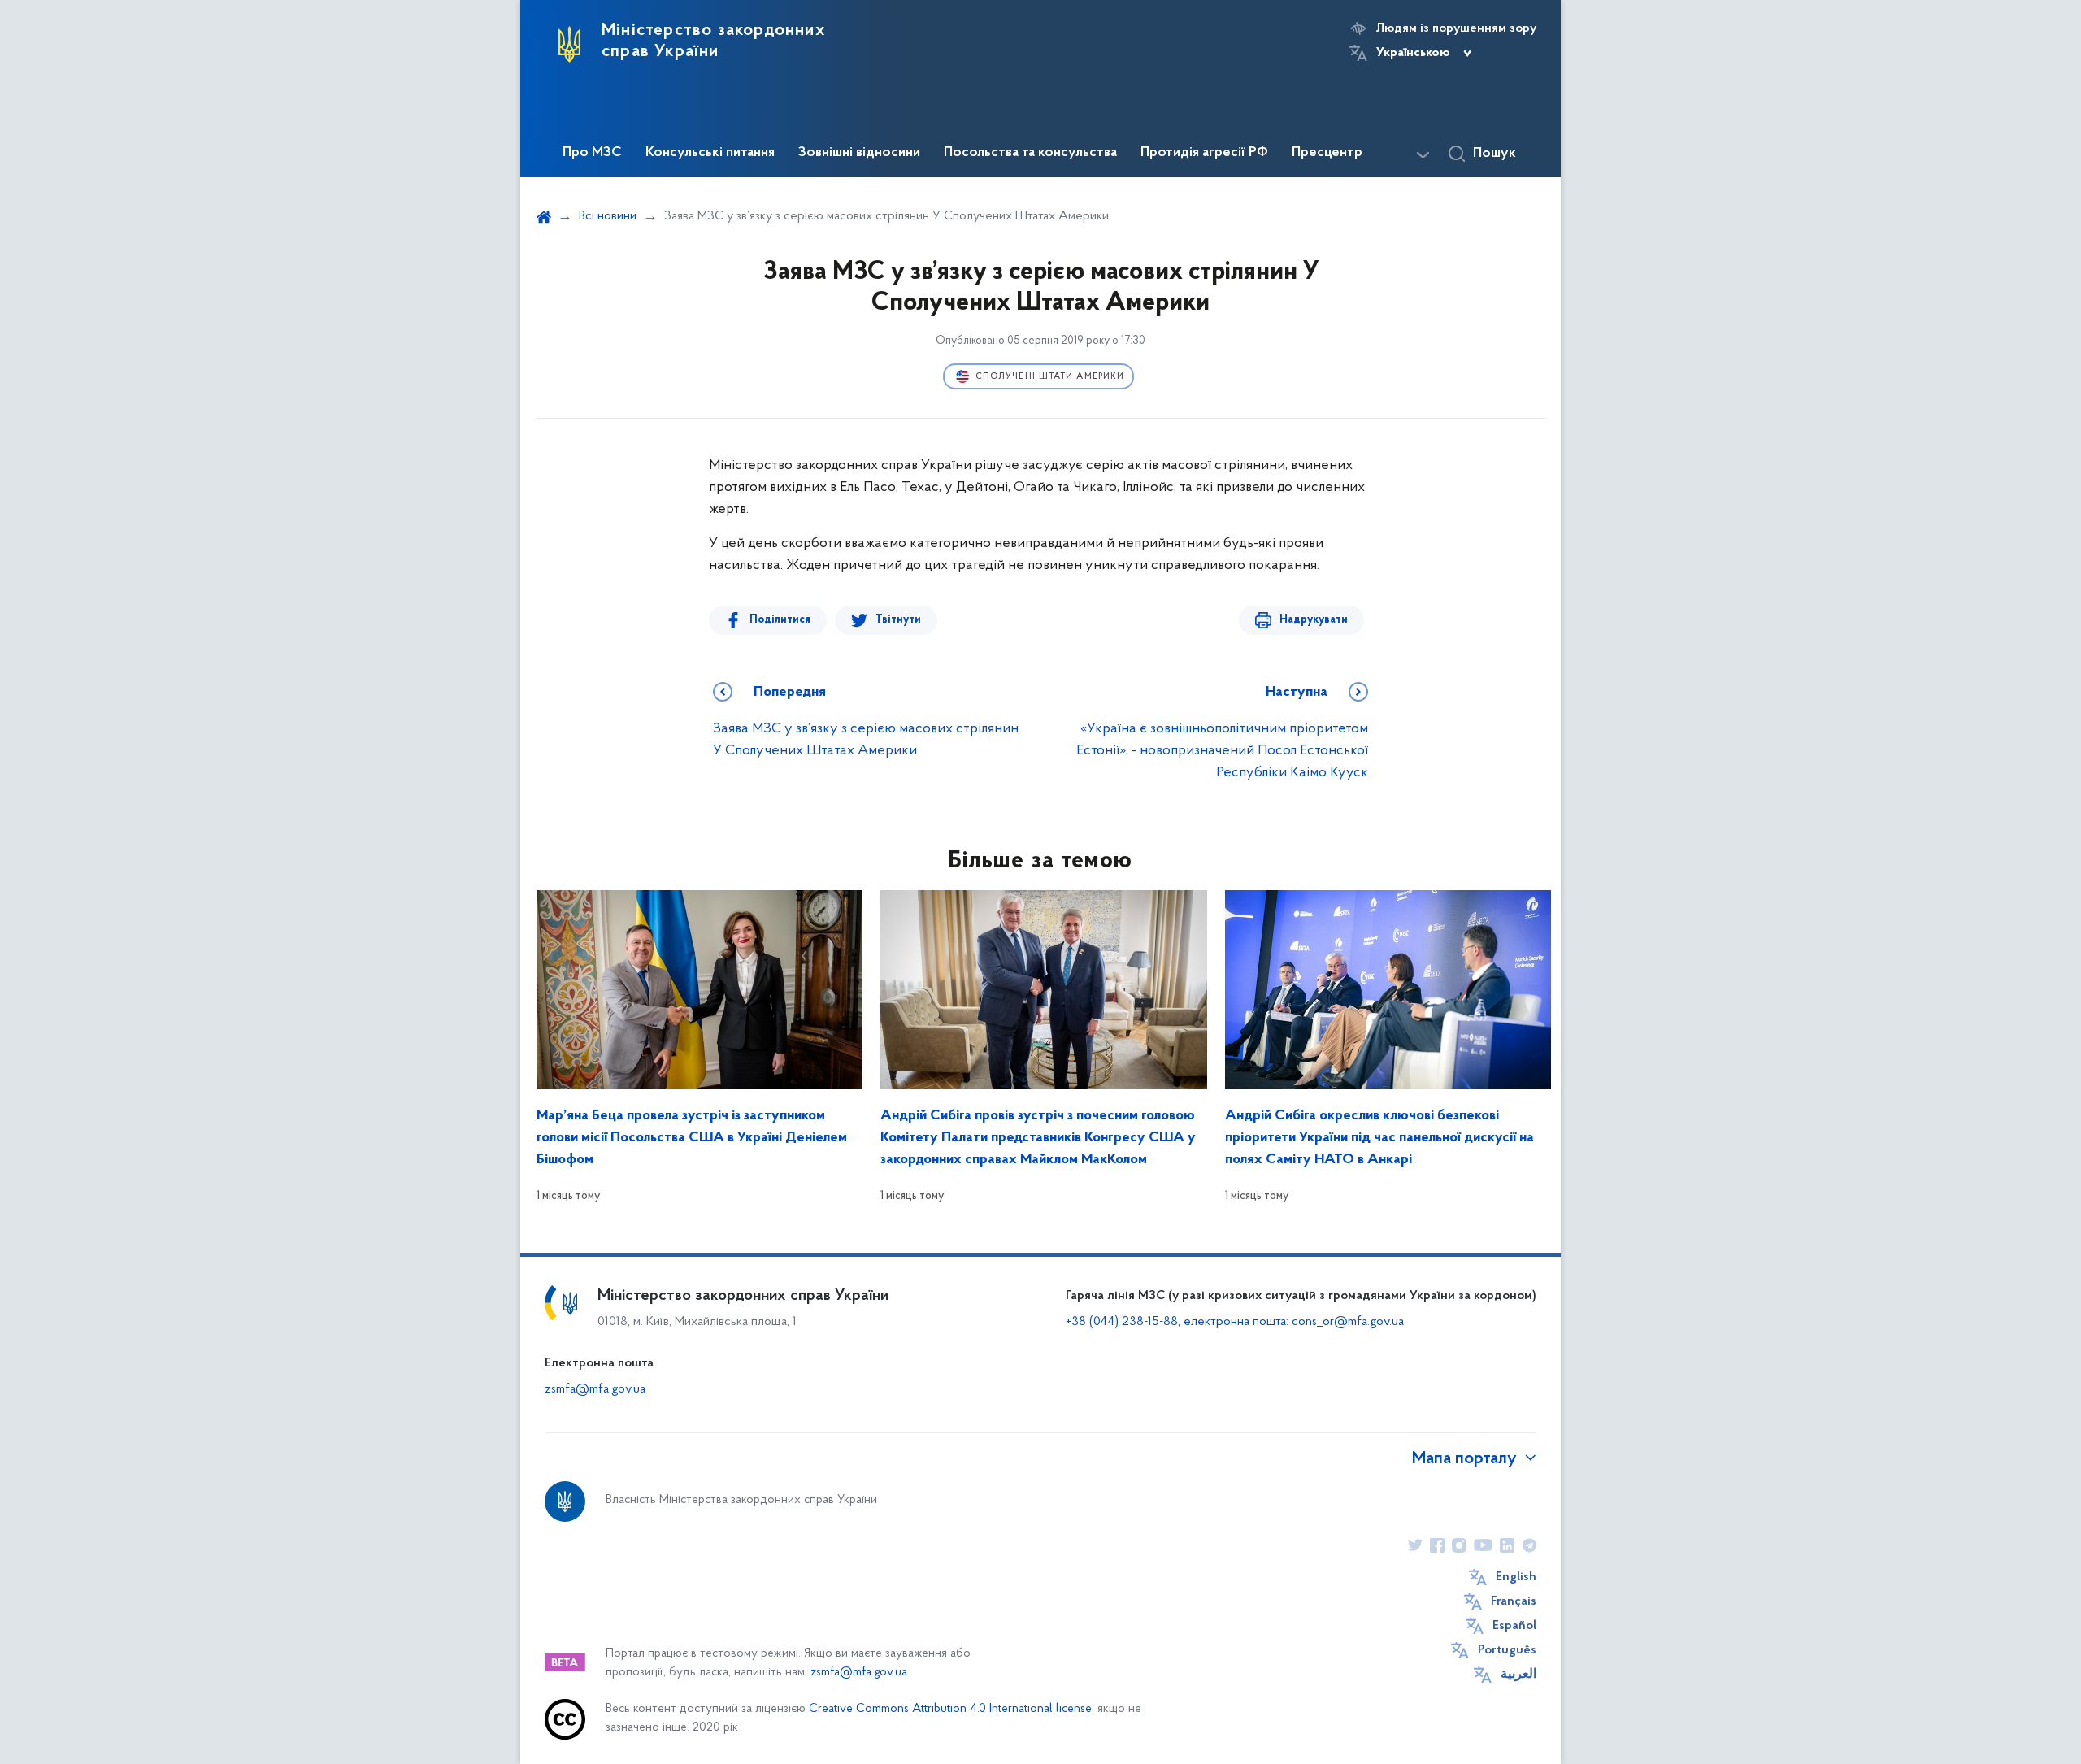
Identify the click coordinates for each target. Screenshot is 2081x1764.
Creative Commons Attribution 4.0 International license (950, 1709)
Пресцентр (1327, 153)
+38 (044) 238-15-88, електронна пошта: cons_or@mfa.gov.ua (1235, 1322)
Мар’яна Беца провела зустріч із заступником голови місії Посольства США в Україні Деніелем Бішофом (692, 1138)
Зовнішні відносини (859, 153)
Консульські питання (710, 153)
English (1516, 1577)
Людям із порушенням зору (1456, 28)
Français (1514, 1601)
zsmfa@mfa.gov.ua (595, 1389)
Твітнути (898, 620)
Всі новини (608, 216)
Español (1514, 1626)
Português (1507, 1650)
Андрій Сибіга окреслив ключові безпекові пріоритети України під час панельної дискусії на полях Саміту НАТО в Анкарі (1379, 1138)
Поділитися (780, 620)
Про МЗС (592, 153)
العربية (1518, 1675)
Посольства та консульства (1030, 153)
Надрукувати (1314, 620)
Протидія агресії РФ (1204, 153)
